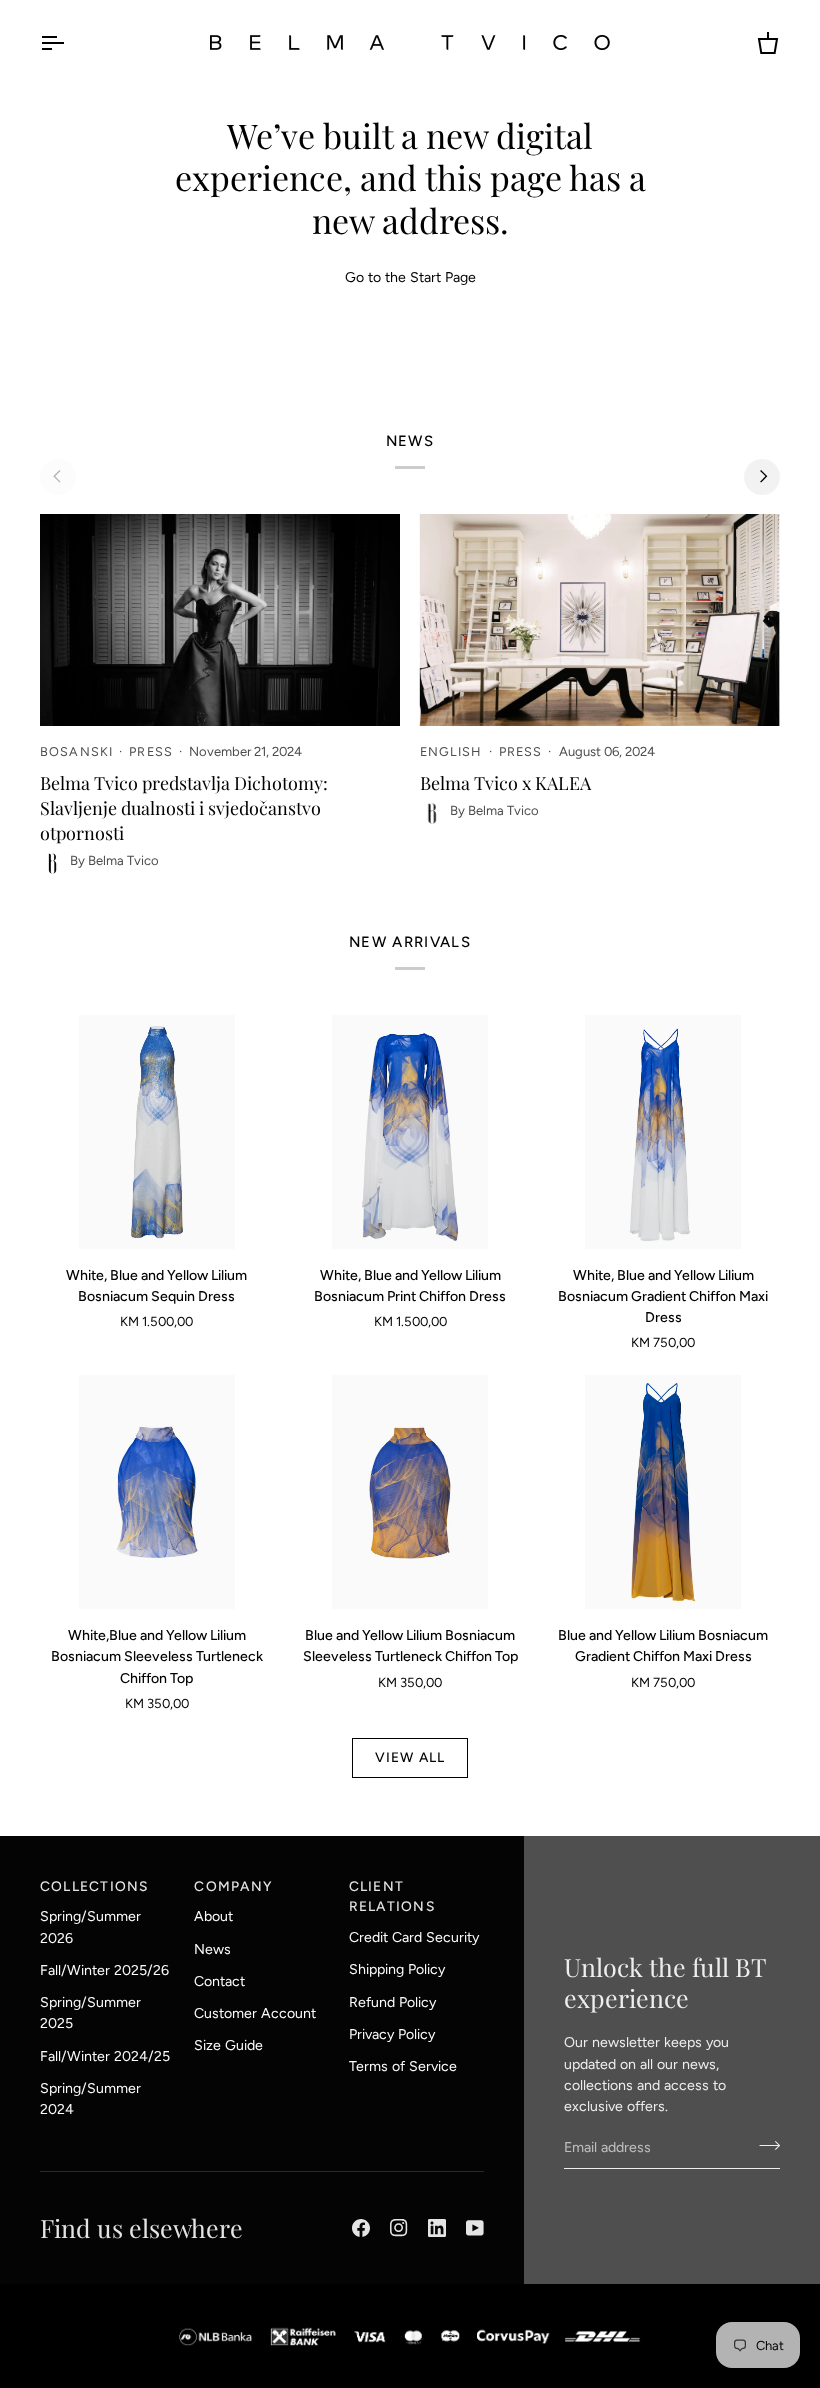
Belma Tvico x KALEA (505, 783)
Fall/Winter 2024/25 (105, 2056)
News (212, 1949)
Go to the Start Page (410, 277)
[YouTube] (475, 2228)
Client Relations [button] (392, 1896)
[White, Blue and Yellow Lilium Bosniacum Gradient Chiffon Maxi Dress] (663, 1132)
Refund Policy (392, 2002)
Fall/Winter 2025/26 (104, 1970)
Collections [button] (94, 1886)
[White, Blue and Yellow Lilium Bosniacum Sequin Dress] (157, 1132)
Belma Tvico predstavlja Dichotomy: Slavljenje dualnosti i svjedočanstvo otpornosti (184, 808)
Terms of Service (403, 2066)
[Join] (763, 2145)
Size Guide (228, 2045)
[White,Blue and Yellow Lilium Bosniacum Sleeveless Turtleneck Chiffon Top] (157, 1492)
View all (410, 1757)
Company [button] (233, 1886)
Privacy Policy (392, 2034)
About (213, 1916)
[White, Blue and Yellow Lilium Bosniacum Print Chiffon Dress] (410, 1132)
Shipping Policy (397, 1969)
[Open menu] (70, 42)
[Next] (762, 477)
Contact (219, 1981)
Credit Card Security (414, 1937)
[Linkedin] (437, 2228)
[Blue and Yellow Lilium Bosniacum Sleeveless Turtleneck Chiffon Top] (410, 1492)
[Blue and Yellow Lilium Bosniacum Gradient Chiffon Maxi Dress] (663, 1492)
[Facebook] (361, 2228)
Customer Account (255, 2013)
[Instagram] (399, 2228)
